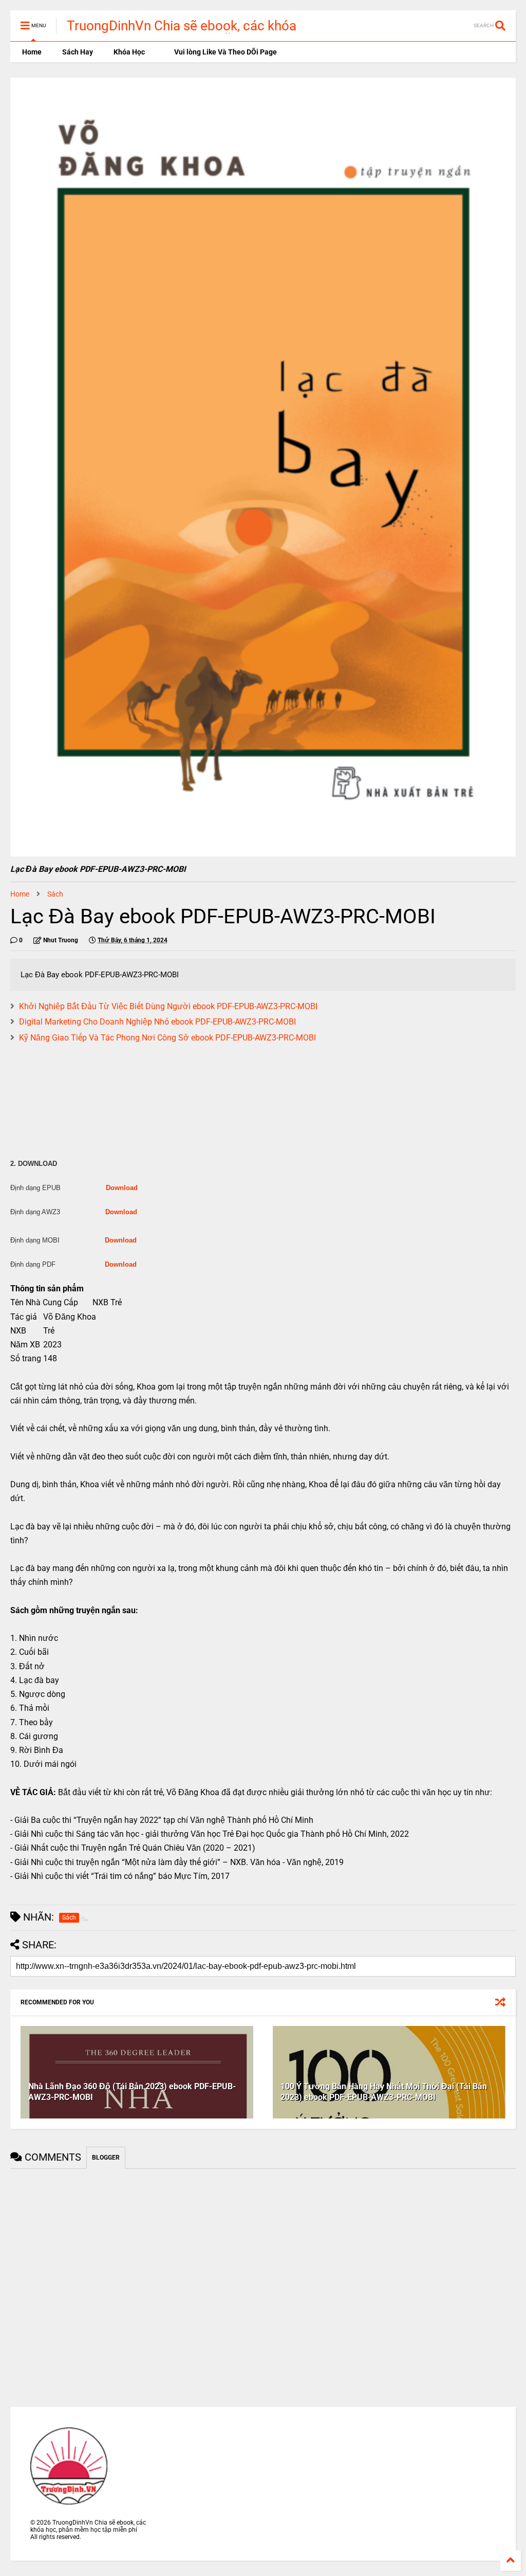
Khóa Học (129, 52)
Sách (55, 894)
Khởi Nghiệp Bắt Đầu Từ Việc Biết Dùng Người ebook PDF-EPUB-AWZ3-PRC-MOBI (168, 1006)
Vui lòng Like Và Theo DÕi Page (225, 52)
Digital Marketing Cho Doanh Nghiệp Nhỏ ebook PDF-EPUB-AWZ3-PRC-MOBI (157, 1022)
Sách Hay (78, 52)
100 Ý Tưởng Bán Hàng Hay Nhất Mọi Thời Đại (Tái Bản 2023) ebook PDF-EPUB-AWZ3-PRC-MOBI (384, 2092)
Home (31, 52)
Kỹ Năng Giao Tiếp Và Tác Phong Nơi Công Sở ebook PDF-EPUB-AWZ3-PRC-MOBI (167, 1038)
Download (122, 1188)
